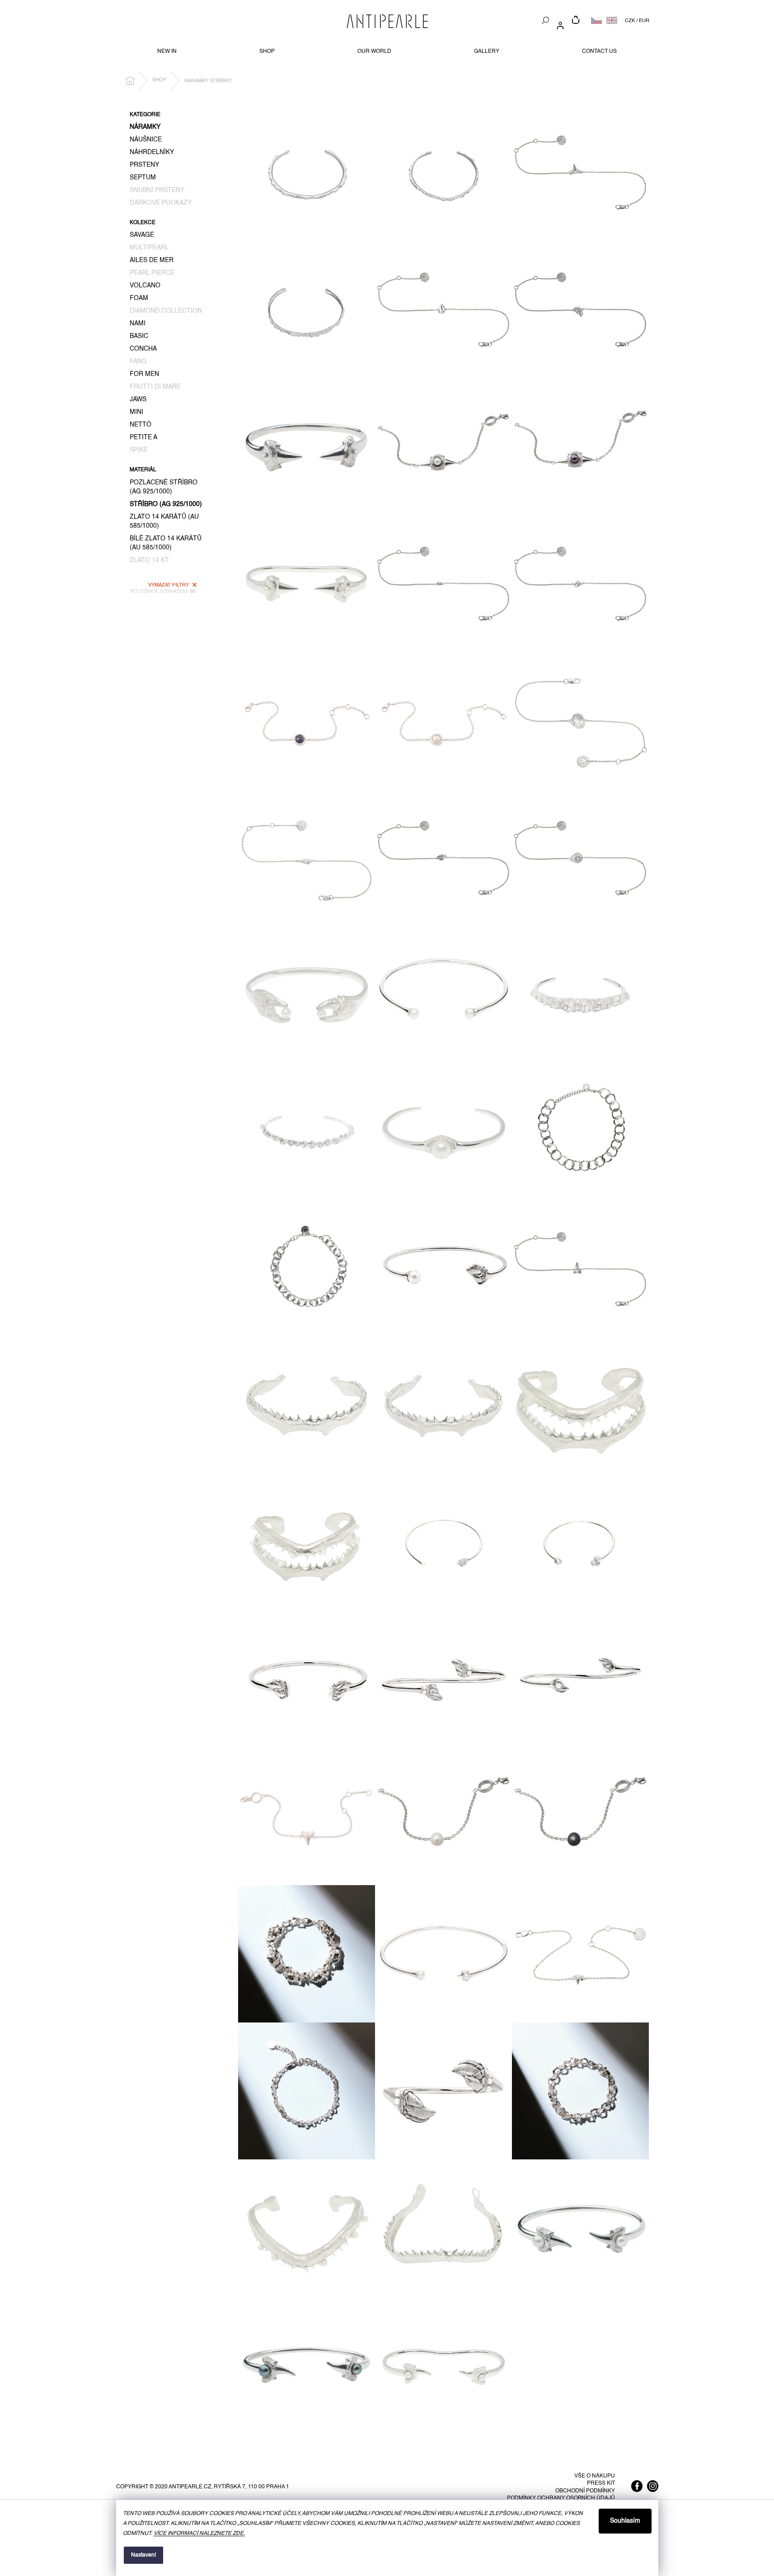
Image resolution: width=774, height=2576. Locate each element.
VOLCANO (145, 286)
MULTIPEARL (149, 248)
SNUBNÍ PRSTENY (157, 190)
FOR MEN (144, 374)
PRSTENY (144, 165)
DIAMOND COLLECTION (166, 311)
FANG (138, 361)
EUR (644, 21)
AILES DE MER (152, 260)
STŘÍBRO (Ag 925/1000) (166, 504)
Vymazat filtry (169, 585)
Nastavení (143, 2555)
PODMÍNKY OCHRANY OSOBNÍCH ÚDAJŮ (561, 2498)
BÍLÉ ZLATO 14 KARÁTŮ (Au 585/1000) (166, 543)
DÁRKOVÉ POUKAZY (161, 203)
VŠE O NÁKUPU (595, 2476)
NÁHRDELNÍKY (152, 152)
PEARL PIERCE (152, 273)
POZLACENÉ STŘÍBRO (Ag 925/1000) (164, 487)
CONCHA (143, 349)
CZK (630, 21)
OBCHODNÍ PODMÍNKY (585, 2491)
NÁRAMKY (145, 127)
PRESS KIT (601, 2483)
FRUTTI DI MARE (155, 387)
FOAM (139, 298)
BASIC (139, 336)
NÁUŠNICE (146, 140)
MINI (136, 412)
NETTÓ (141, 425)
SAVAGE (142, 235)
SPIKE (139, 450)
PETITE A (143, 437)
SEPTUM (143, 178)
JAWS (138, 399)
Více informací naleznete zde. (199, 2534)
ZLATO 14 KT (149, 560)
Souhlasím (625, 2521)
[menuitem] (167, 52)
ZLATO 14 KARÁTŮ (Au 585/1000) (164, 521)
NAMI (138, 324)
